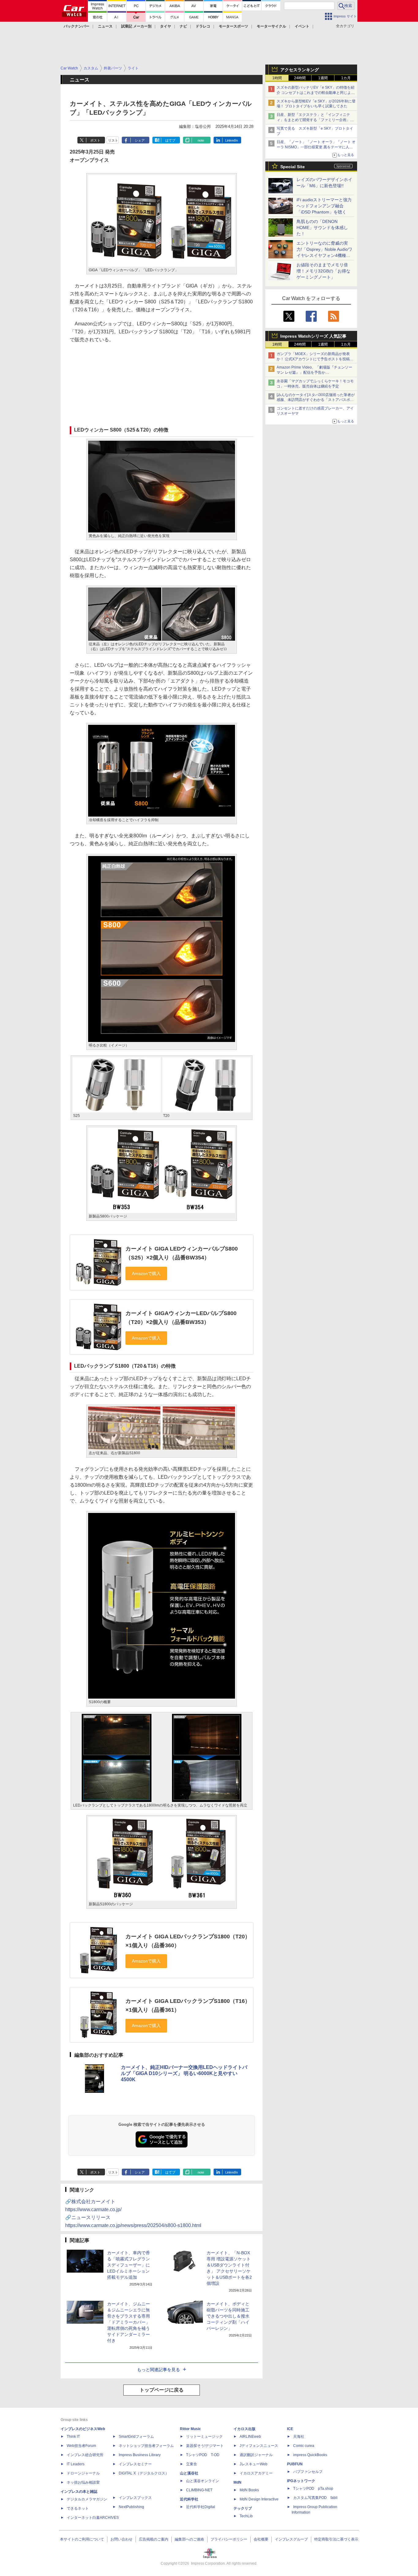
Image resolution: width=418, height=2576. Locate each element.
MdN (237, 2482)
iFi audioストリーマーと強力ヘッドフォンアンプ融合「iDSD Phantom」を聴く (324, 206)
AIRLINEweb (250, 2437)
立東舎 (192, 2464)
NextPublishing (131, 2507)
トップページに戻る (162, 2390)
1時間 (277, 78)
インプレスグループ (291, 2539)
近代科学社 (189, 2499)
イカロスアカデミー (256, 2473)
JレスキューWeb (254, 2464)
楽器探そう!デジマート (205, 2446)
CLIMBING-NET (199, 2490)
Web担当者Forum (81, 2446)
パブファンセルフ (308, 2472)
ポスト (95, 140)
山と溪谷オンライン (203, 2481)
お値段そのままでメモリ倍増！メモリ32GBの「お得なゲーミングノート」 (323, 271)
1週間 (323, 78)
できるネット (78, 2508)
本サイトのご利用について (82, 2539)
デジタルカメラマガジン (87, 2499)
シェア (140, 140)
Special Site (293, 167)
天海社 (299, 2437)
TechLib (246, 2516)
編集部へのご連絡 (189, 2539)
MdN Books (249, 2490)
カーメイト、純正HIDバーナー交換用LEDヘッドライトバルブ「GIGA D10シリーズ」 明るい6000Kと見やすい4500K (184, 2073)
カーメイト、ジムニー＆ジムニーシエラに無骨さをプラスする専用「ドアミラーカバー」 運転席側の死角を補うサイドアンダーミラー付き (129, 2322)
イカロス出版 (244, 2429)
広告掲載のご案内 (154, 2539)
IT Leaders (76, 2464)
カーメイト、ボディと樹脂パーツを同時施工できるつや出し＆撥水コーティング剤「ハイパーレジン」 (228, 2316)
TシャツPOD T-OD (203, 2455)
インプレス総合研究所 (85, 2455)
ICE (290, 2429)
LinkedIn (231, 140)
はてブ (170, 140)
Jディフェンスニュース (259, 2446)
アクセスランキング (300, 70)
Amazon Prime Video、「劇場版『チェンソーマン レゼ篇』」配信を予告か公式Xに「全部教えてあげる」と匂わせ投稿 (314, 373)
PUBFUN (295, 2464)
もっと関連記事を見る (159, 2370)
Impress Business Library (140, 2455)
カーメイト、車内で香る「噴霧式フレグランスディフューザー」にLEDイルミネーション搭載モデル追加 (129, 2265)
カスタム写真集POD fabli (315, 2498)
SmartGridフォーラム (136, 2437)
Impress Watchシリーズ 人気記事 (313, 336)
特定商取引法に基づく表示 (336, 2539)
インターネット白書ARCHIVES (93, 2518)
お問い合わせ (121, 2539)
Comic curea (304, 2446)
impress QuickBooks (310, 2455)
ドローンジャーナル (83, 2473)
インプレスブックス (135, 2498)
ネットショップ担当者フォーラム (146, 2446)
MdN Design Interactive (259, 2499)
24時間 (300, 78)
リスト (113, 140)
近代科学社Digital (201, 2507)
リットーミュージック (204, 2437)
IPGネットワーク (301, 2481)
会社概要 (261, 2539)
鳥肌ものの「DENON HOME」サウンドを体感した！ (322, 228)
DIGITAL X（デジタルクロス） (144, 2473)
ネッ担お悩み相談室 (83, 2482)
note (201, 140)
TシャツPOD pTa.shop (313, 2489)
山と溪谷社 (189, 2473)
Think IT (73, 2437)
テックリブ (243, 2508)
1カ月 (346, 78)
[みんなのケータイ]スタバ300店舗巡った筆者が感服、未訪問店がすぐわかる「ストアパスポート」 (316, 400)
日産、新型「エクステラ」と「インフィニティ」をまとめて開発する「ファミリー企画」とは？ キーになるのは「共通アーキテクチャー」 (316, 120)
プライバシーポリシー (229, 2539)
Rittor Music (190, 2429)
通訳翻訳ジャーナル (256, 2455)
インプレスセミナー (135, 2464)
